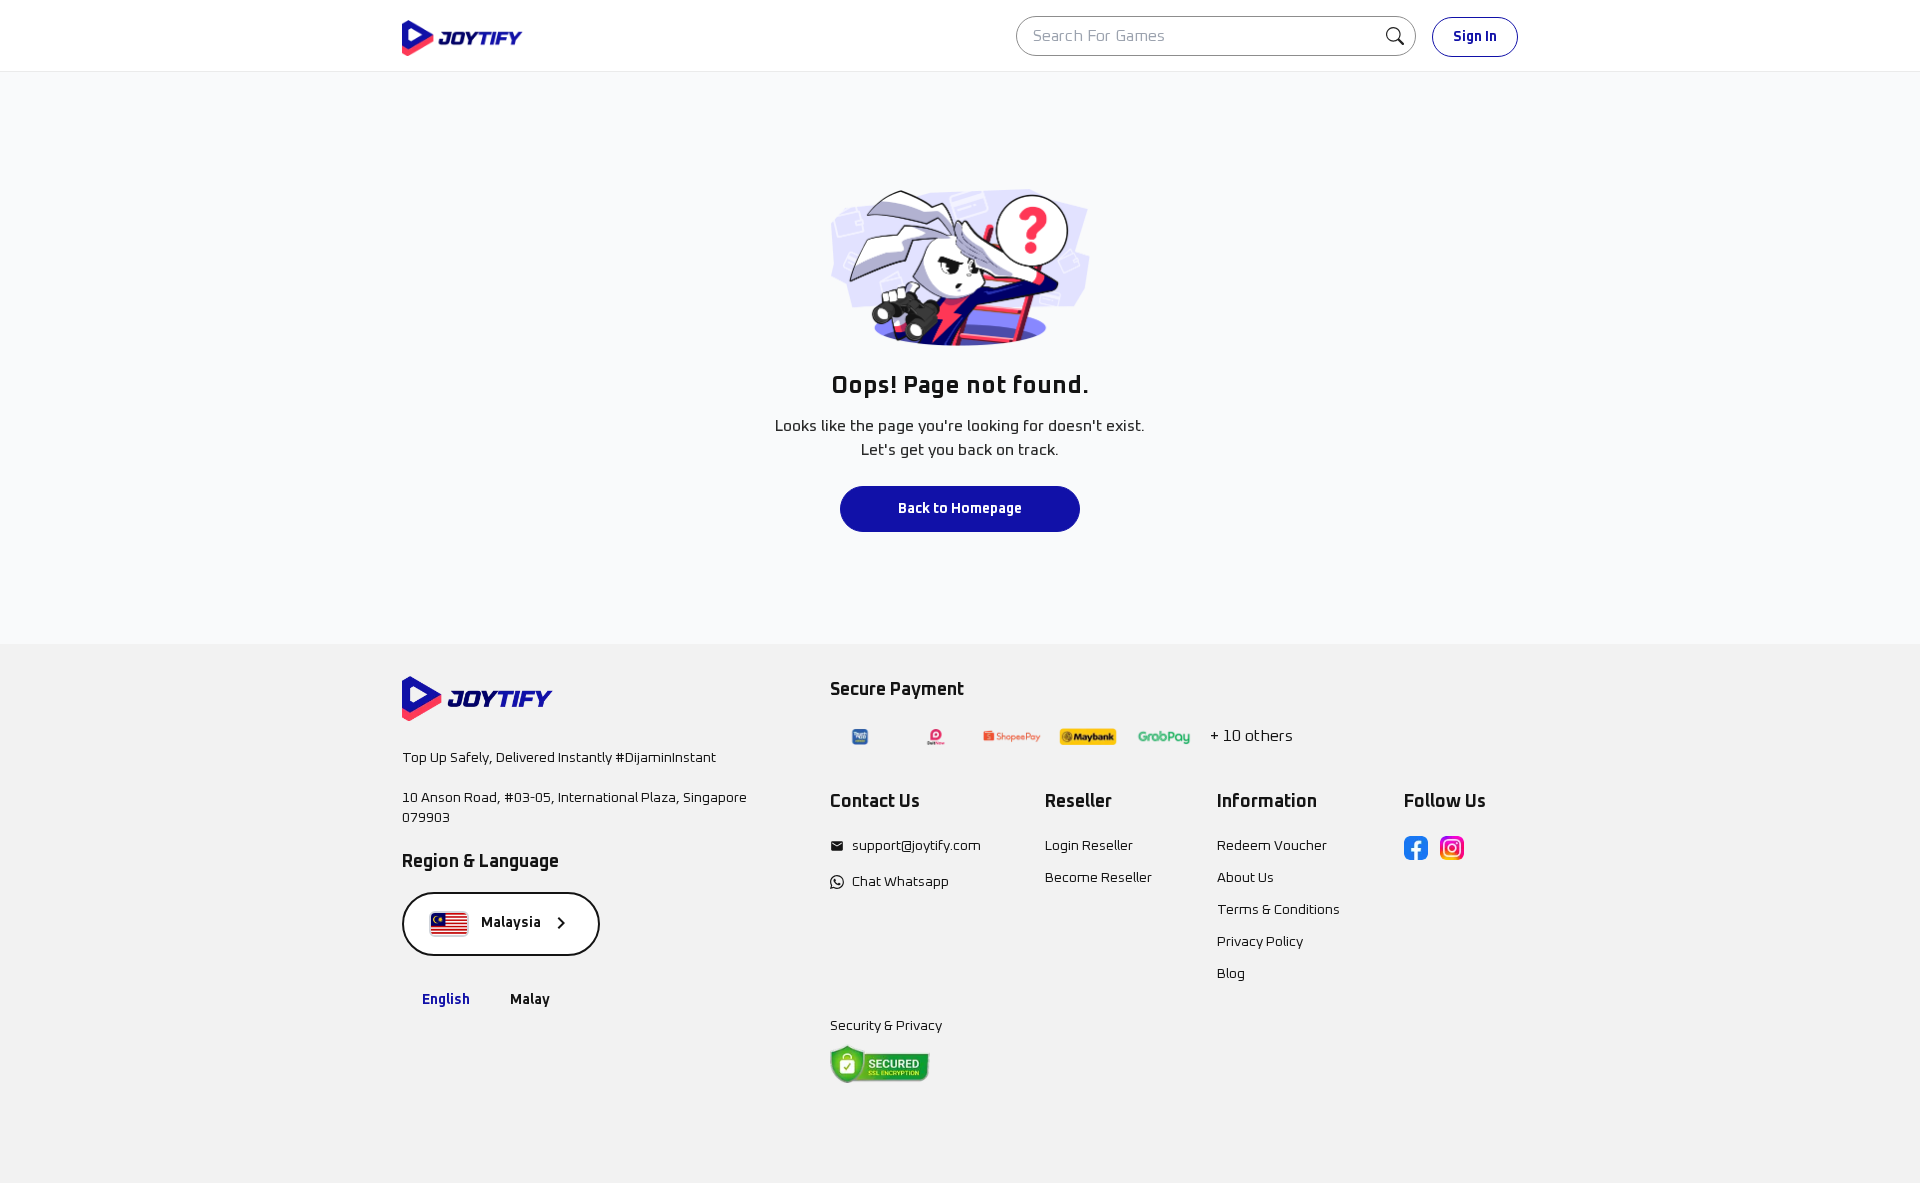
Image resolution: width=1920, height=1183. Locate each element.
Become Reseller (1098, 878)
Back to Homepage (960, 509)
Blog (1231, 974)
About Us (1245, 878)
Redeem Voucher (1272, 846)
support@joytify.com (916, 846)
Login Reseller (1089, 846)
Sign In (1475, 37)
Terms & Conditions (1278, 910)
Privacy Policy (1260, 942)
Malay (530, 1000)
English (446, 1000)
